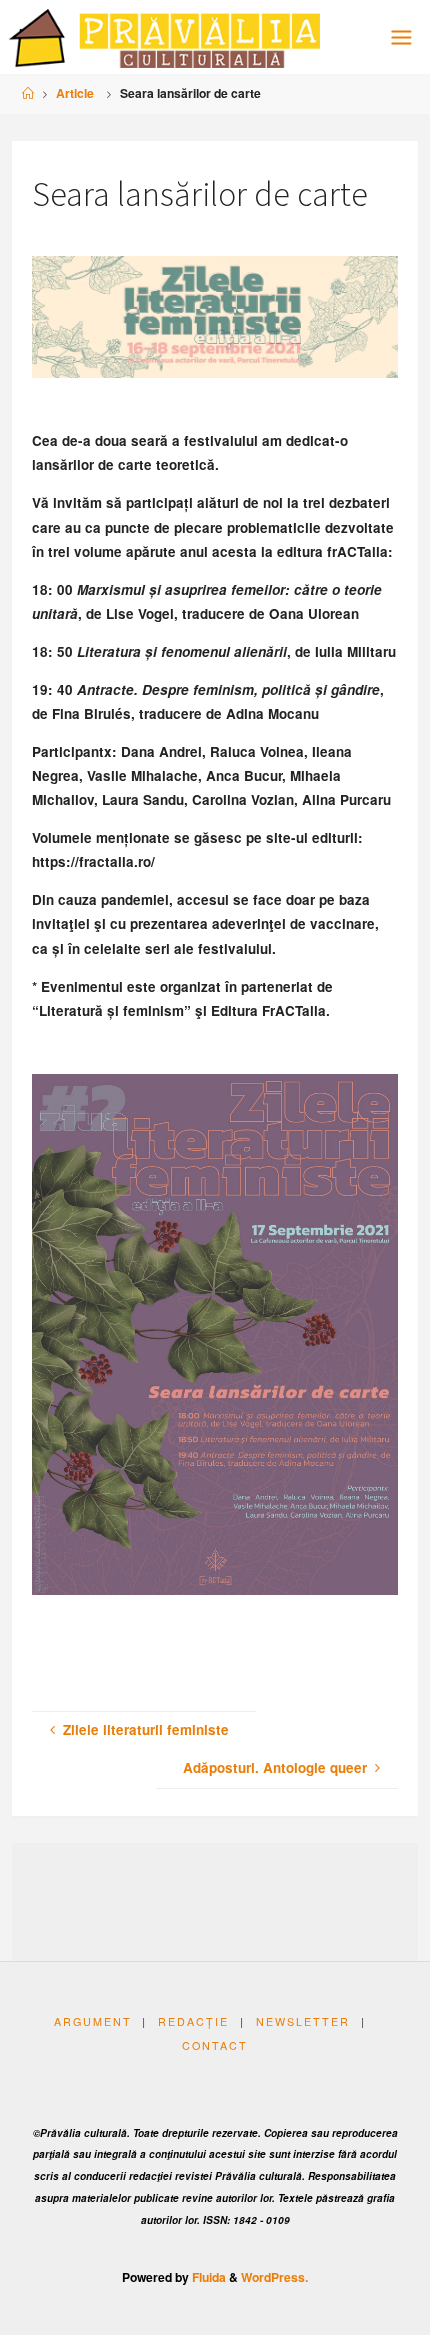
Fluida (207, 2277)
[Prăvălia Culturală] (164, 36)
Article (75, 93)
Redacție (193, 2021)
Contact (215, 2045)
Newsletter (303, 2021)
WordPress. (274, 2277)
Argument (93, 2021)
